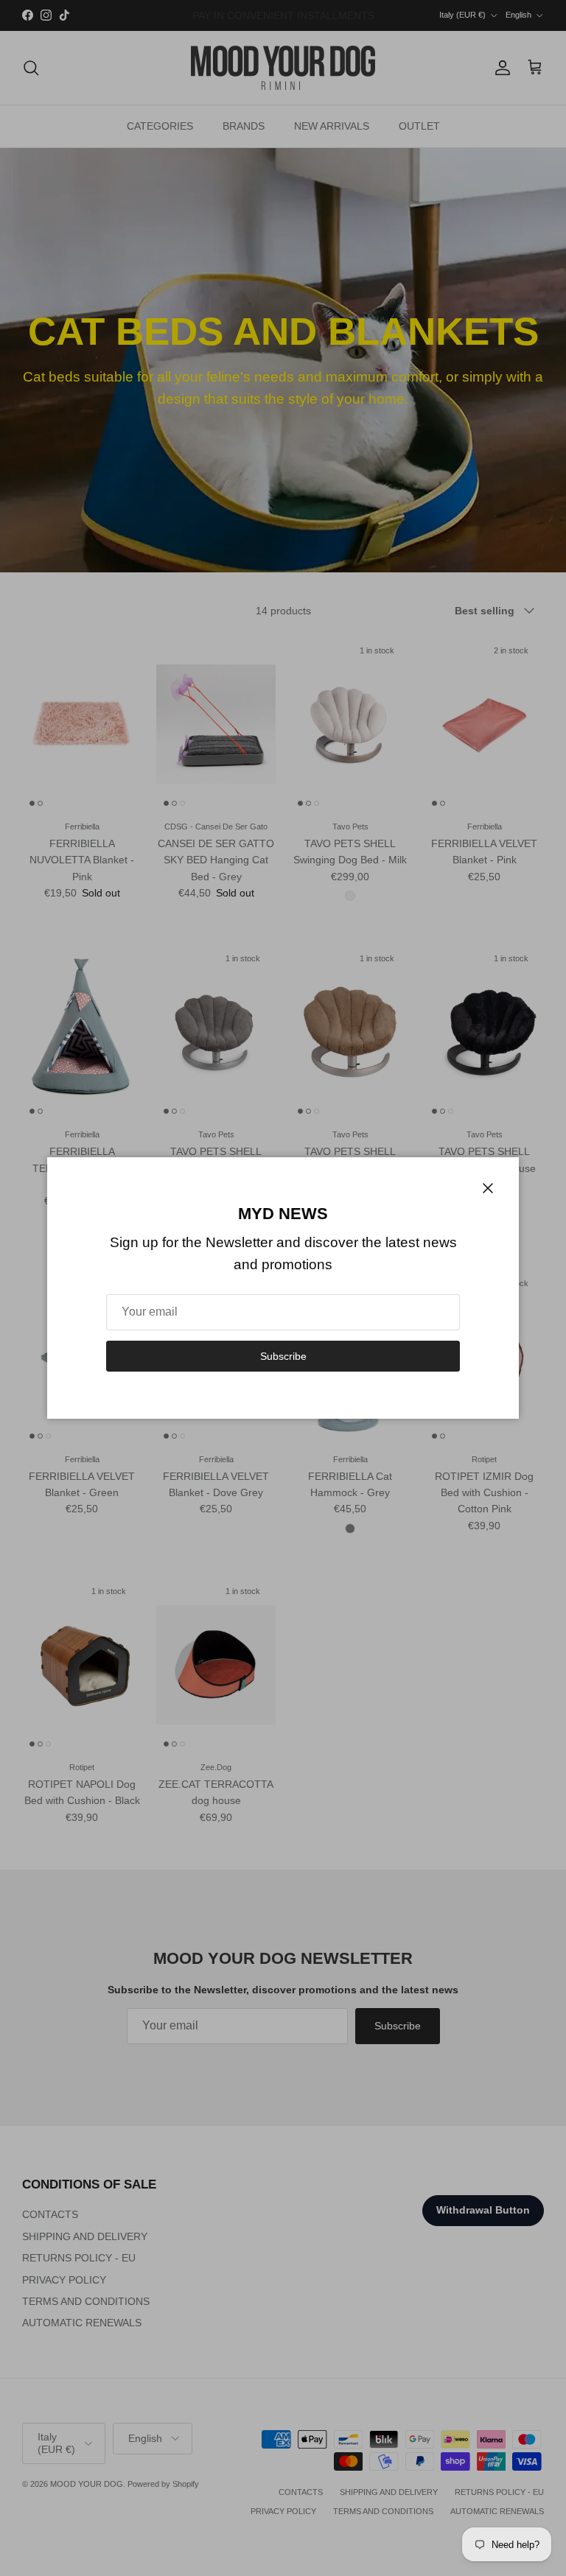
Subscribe (283, 1356)
